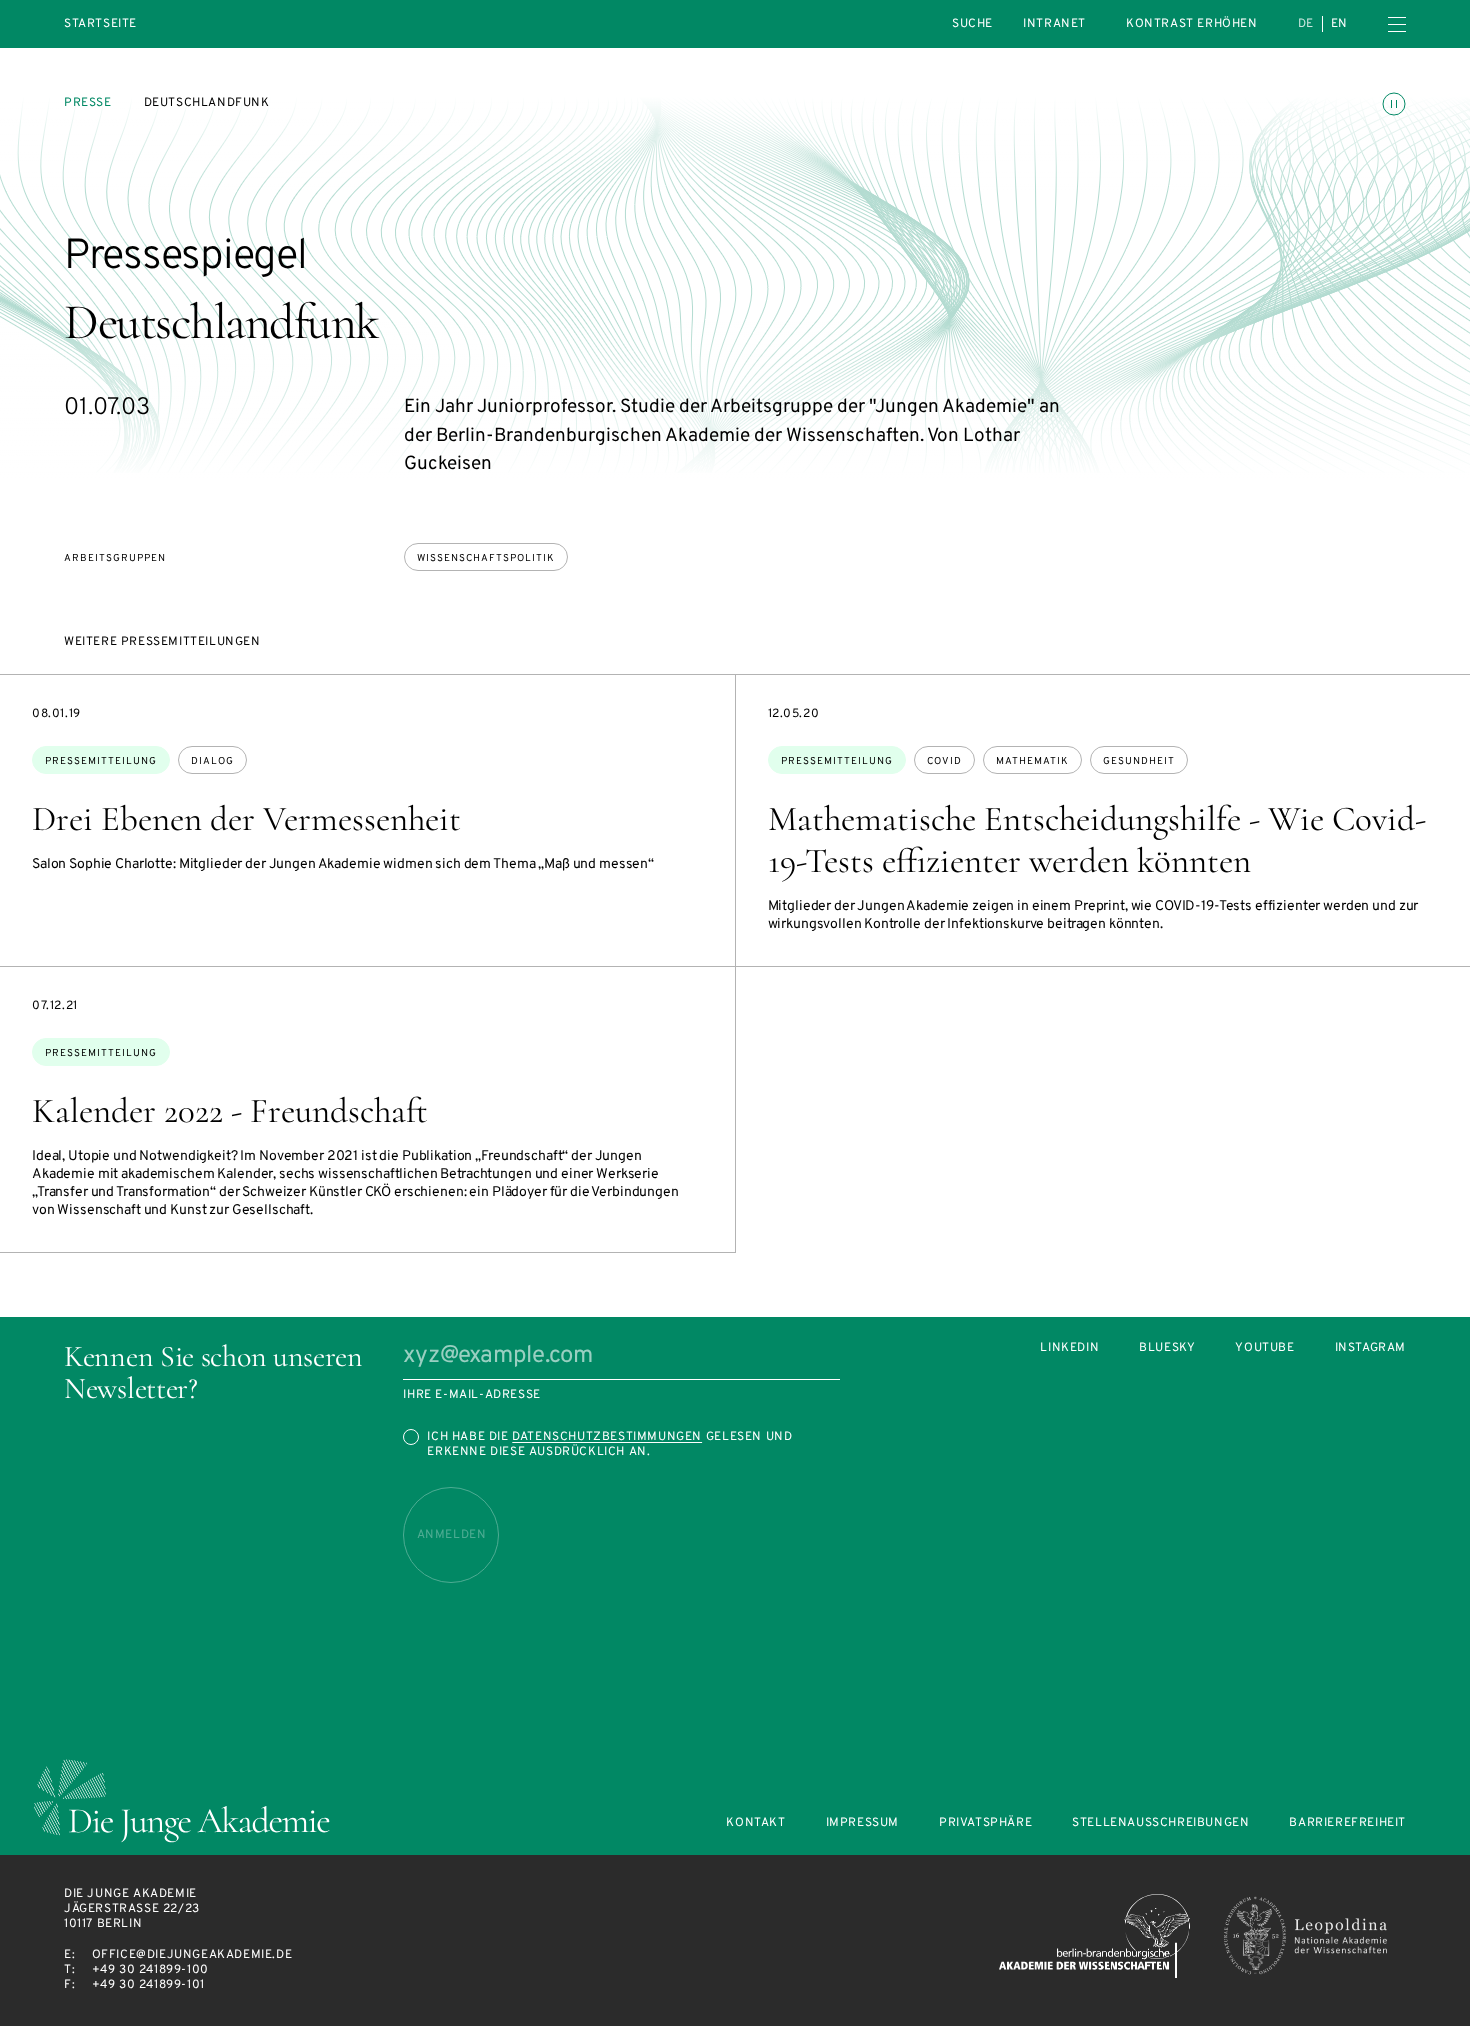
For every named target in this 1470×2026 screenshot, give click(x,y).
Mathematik (1032, 761)
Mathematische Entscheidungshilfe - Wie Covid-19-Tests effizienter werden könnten (1097, 840)
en (1339, 24)
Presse (88, 103)
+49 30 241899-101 (148, 1985)
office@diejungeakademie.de (192, 1955)
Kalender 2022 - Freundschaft (230, 1111)
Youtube (1264, 1348)
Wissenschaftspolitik (486, 558)
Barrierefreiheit (1347, 1823)
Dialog (212, 761)
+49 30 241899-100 (150, 1970)
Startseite (100, 24)
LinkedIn (1069, 1348)
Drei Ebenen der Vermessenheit (246, 819)
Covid (944, 761)
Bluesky (1167, 1348)
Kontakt (755, 1823)
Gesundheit (1139, 761)
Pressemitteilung (101, 761)
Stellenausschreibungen (1160, 1823)
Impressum (862, 1823)
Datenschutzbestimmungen (607, 1437)
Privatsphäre (985, 1823)
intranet (1054, 24)
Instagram (1370, 1348)
